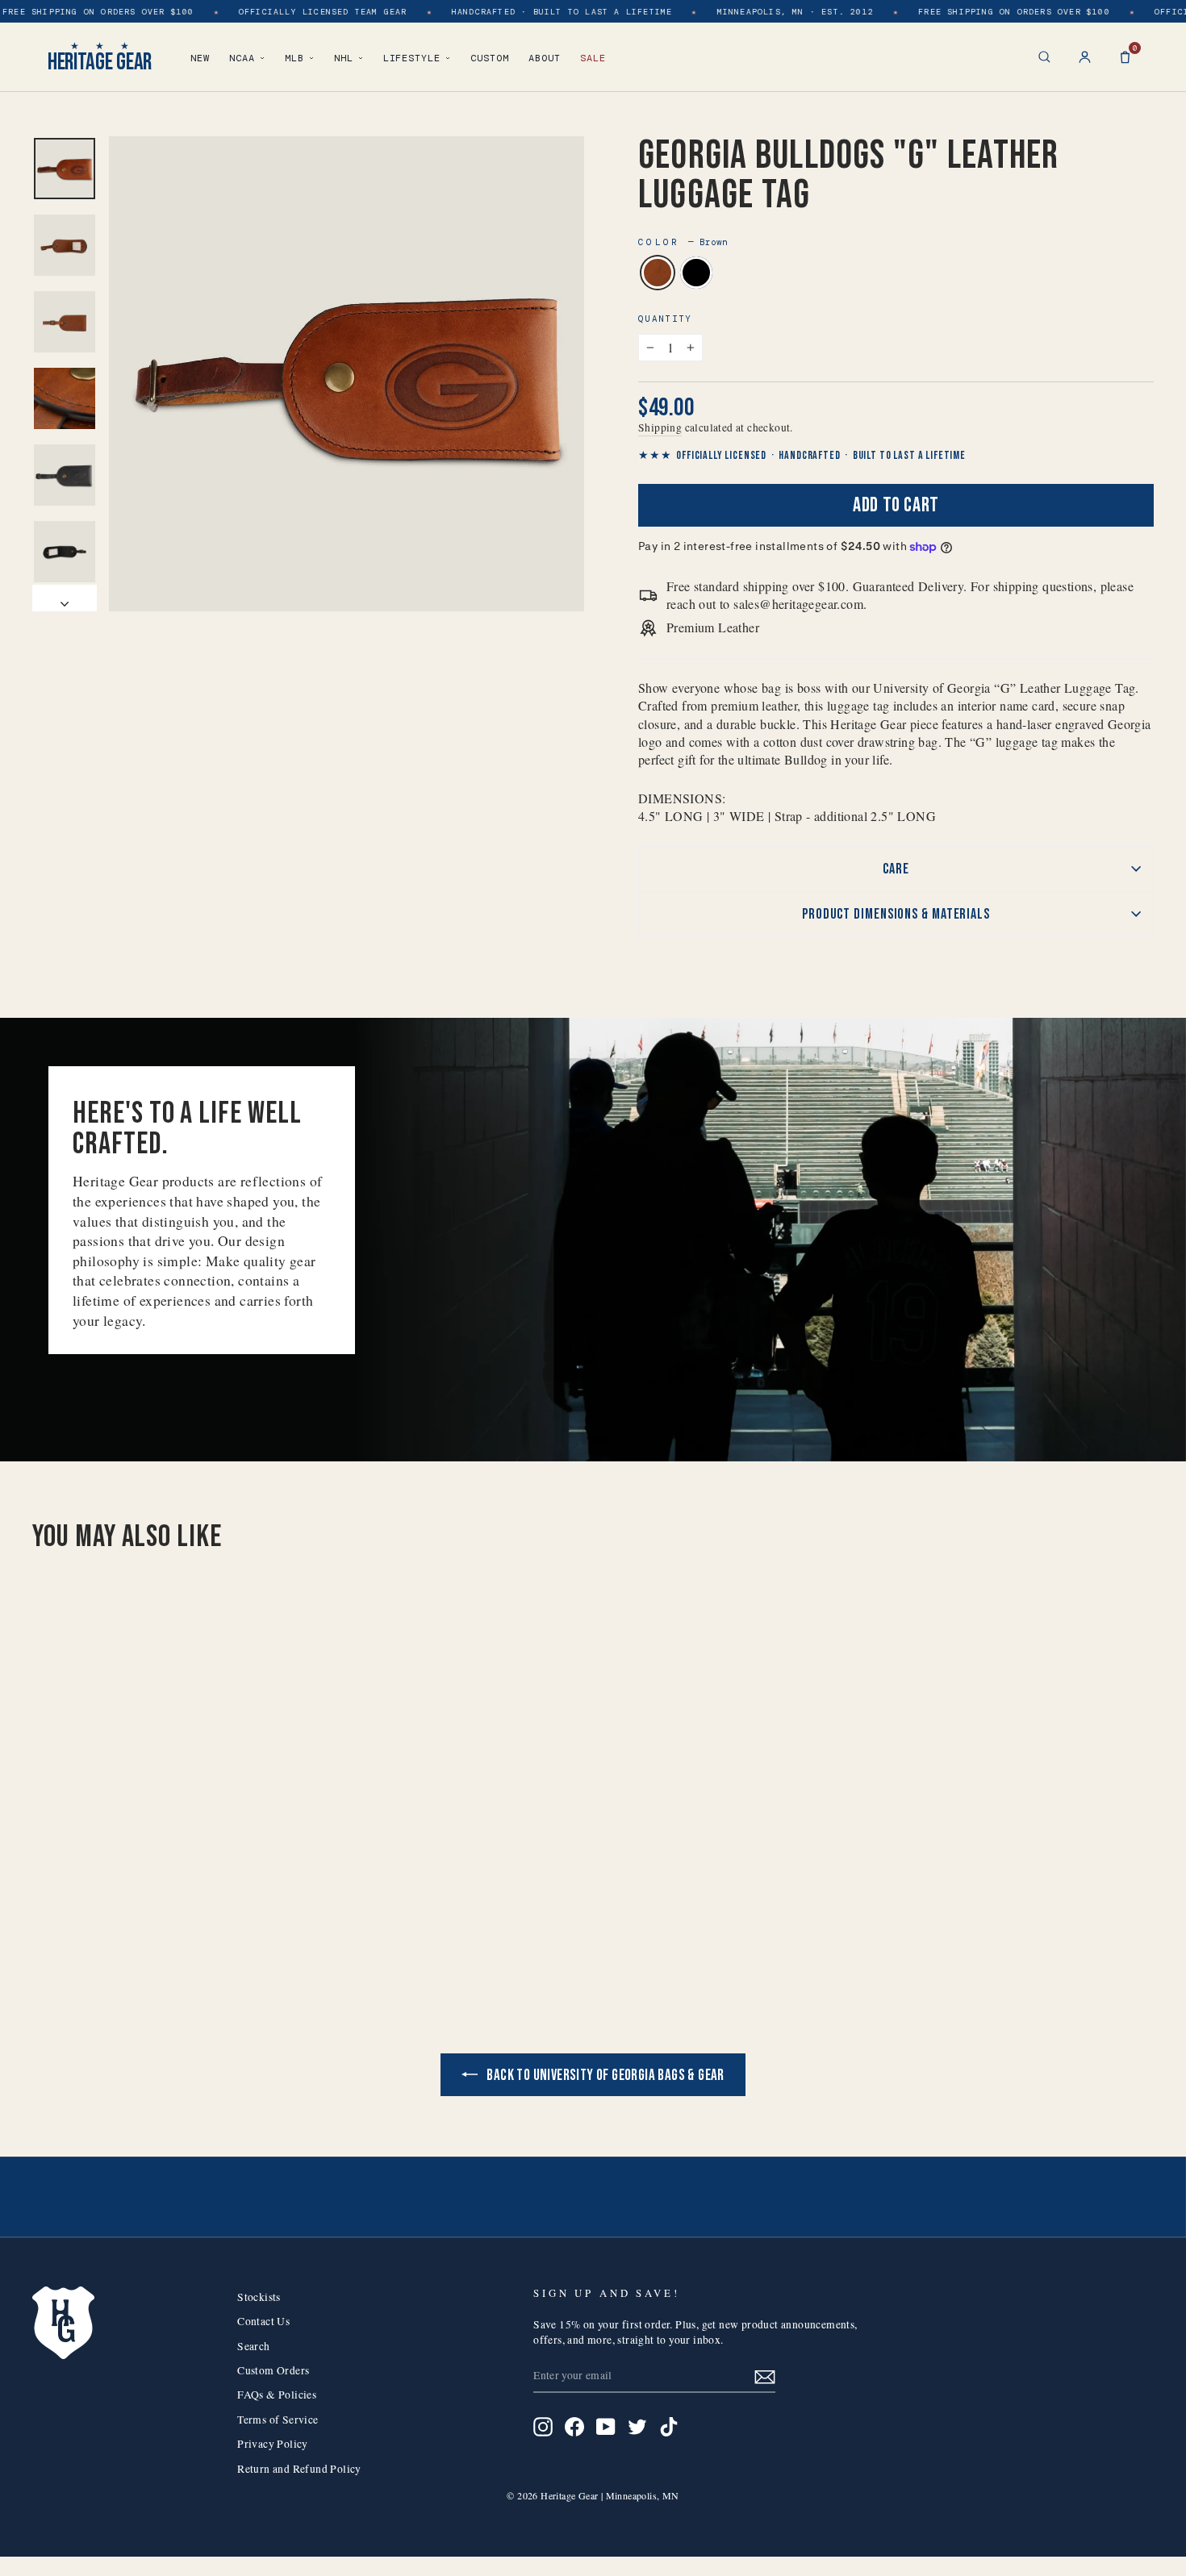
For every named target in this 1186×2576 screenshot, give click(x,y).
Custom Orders (273, 2370)
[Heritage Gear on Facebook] (574, 2427)
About (545, 58)
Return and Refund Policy (299, 2469)
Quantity (665, 319)
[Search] (1044, 57)
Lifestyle (412, 58)
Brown (658, 273)
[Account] (1085, 57)
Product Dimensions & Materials (896, 914)
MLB (294, 58)
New (200, 58)
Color (683, 242)
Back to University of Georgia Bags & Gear (604, 2076)
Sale (593, 58)
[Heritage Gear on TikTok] (669, 2427)
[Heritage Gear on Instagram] (543, 2427)
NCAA (242, 58)
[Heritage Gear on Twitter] (637, 2427)
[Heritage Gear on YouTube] (606, 2427)
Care (896, 869)
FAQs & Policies (277, 2395)
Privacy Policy (273, 2444)
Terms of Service (278, 2420)
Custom (490, 58)
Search (253, 2346)
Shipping (660, 427)
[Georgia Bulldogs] (155, 1917)
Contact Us (263, 2321)
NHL (344, 58)
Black (696, 273)
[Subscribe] (765, 2376)
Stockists (259, 2297)
